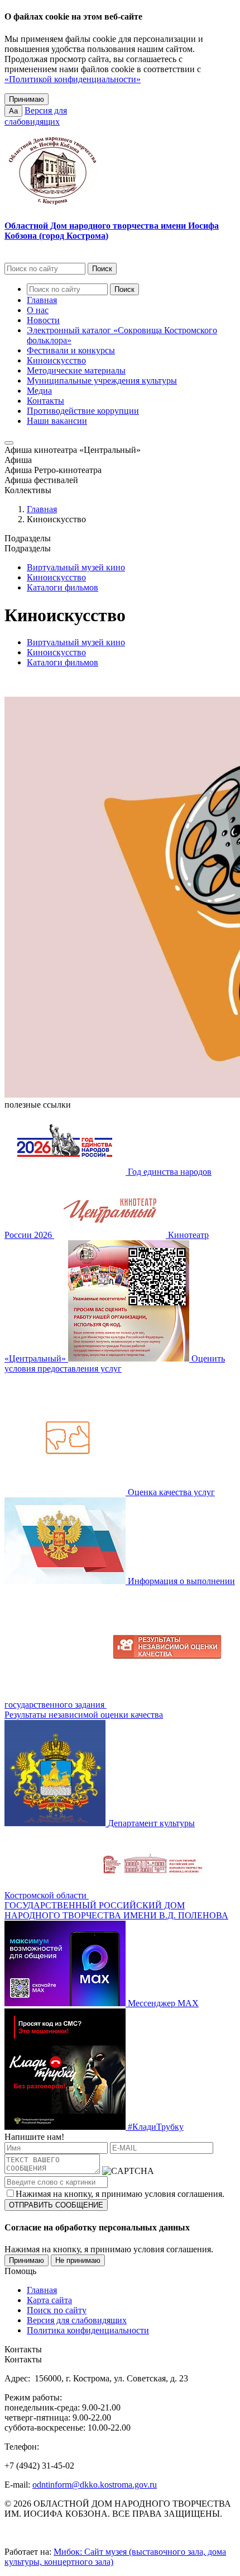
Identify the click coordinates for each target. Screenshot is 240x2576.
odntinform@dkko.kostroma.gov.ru (95, 2485)
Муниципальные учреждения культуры (102, 381)
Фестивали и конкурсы (71, 350)
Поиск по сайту (57, 2310)
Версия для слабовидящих (77, 2320)
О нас (38, 310)
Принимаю (27, 99)
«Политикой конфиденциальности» (73, 79)
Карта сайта (49, 2300)
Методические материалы (76, 370)
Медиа (39, 391)
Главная (42, 300)
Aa (13, 111)
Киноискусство (56, 360)
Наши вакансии (57, 421)
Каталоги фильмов (63, 587)
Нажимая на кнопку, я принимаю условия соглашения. (120, 2194)
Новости (43, 320)
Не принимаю (78, 2260)
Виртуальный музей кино (76, 567)
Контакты (45, 401)
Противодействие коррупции (83, 411)
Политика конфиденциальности (88, 2330)
